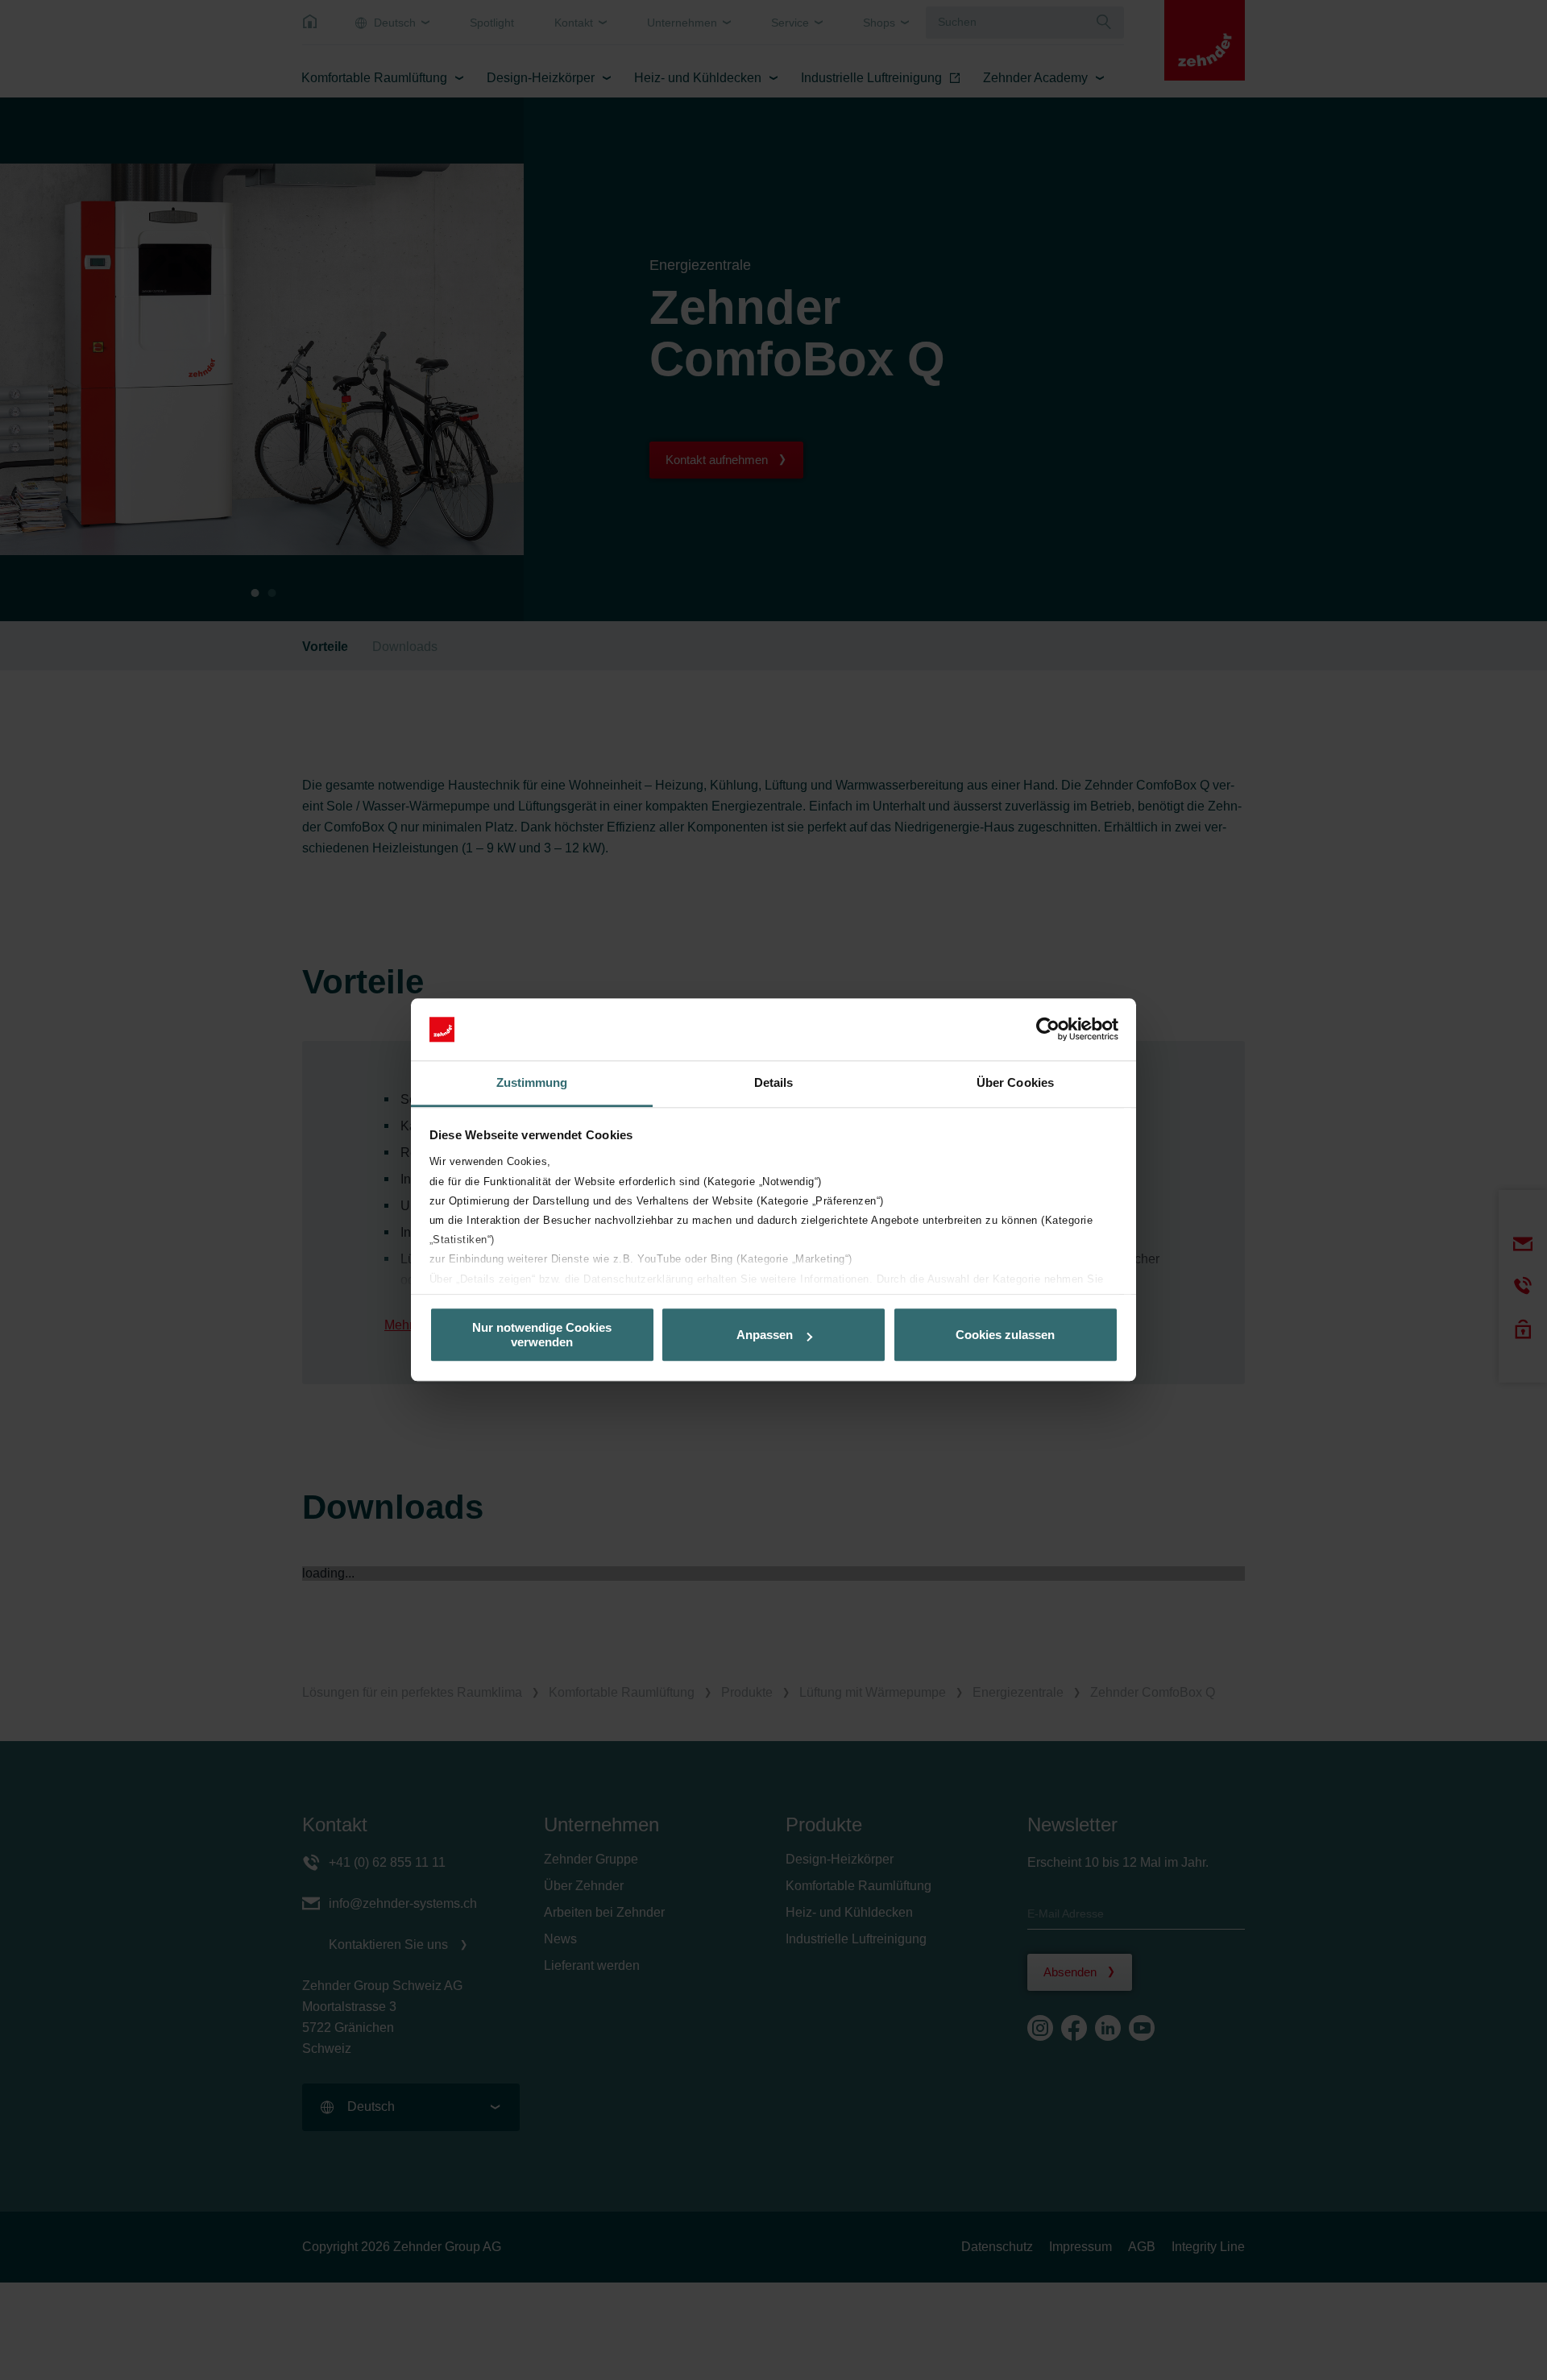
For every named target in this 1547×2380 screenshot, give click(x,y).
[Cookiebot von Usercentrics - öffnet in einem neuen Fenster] (1048, 1030)
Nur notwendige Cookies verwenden (542, 1335)
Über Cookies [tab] (1015, 1082)
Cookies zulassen (1005, 1335)
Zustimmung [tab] (532, 1082)
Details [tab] (774, 1082)
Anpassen (765, 1335)
